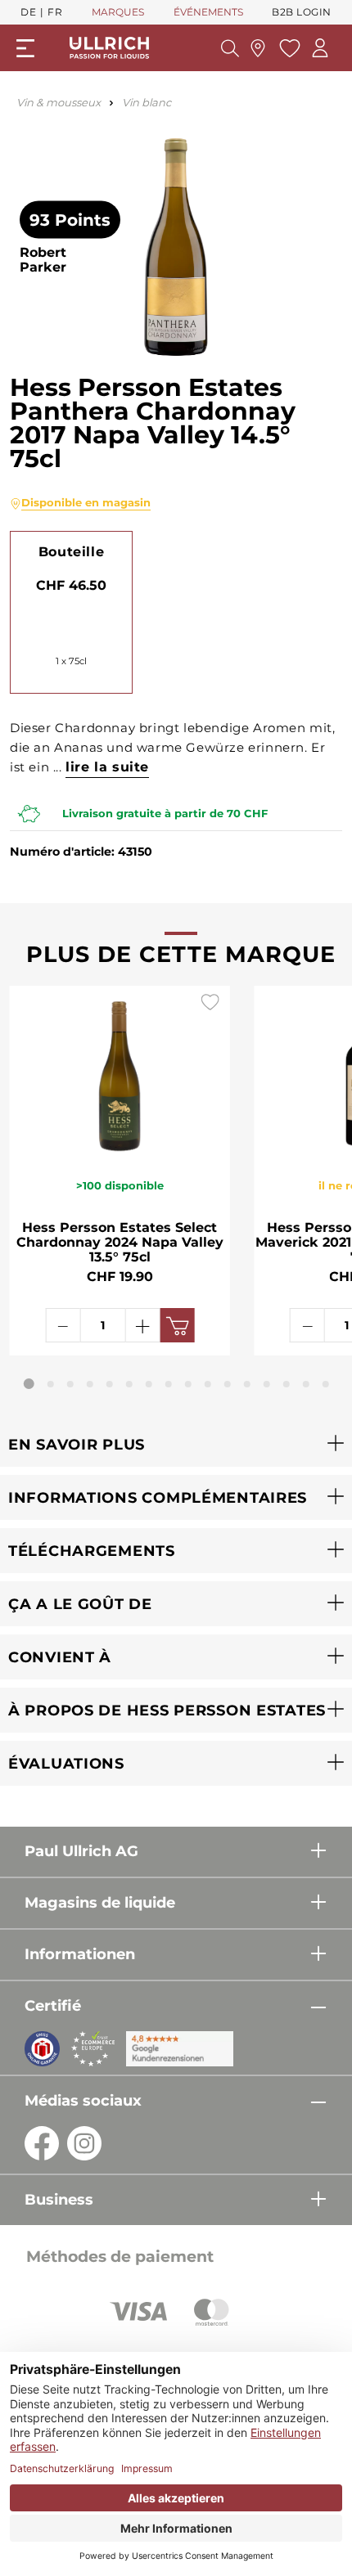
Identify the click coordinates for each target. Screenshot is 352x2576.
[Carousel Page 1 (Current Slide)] (29, 1384)
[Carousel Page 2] (51, 1384)
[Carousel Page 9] (188, 1384)
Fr (55, 12)
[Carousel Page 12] (247, 1384)
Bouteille (71, 552)
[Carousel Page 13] (267, 1384)
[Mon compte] (320, 48)
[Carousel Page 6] (129, 1384)
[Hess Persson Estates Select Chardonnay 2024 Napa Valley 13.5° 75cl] (120, 1072)
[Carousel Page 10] (208, 1384)
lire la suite (107, 767)
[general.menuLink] (25, 48)
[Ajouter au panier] (177, 1325)
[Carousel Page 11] (228, 1384)
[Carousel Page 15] (306, 1384)
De (28, 12)
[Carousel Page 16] (326, 1384)
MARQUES (118, 12)
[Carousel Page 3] (70, 1384)
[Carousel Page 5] (110, 1384)
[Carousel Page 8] (169, 1384)
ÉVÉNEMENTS (208, 12)
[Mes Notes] (288, 48)
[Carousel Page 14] (287, 1384)
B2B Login (302, 12)
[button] (176, 1444)
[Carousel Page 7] (149, 1384)
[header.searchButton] (230, 48)
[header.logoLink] (110, 47)
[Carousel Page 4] (90, 1384)
